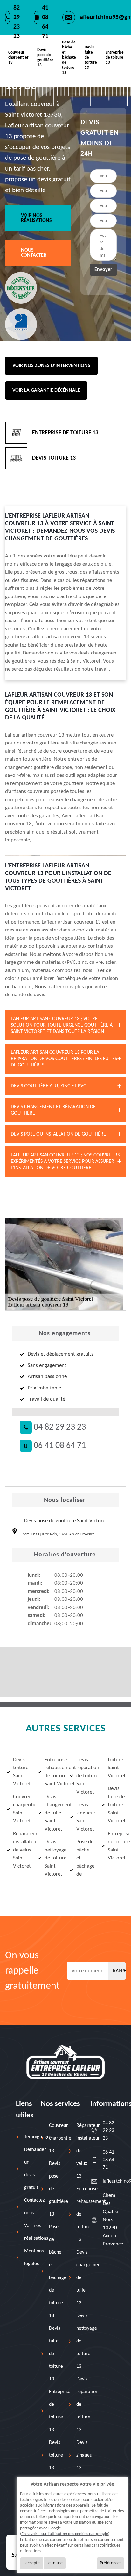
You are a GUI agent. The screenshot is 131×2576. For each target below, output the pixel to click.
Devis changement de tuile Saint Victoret (53, 1813)
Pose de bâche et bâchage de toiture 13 (69, 58)
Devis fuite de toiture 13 (91, 58)
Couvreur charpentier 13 (18, 58)
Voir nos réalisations (36, 218)
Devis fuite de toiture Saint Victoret (116, 1805)
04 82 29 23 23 (59, 1427)
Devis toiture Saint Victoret (21, 1772)
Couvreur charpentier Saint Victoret (21, 1809)
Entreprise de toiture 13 (115, 58)
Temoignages (38, 2137)
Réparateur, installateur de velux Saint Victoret (21, 1850)
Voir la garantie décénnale (46, 390)
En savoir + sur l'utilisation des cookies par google (65, 2534)
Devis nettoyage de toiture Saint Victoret (53, 1858)
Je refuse (55, 2563)
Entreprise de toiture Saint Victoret (116, 1846)
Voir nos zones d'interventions (51, 366)
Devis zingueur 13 (85, 2455)
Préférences (110, 2563)
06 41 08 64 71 (59, 1446)
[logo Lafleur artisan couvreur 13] (65, 2062)
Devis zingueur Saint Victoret (85, 1817)
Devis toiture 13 (56, 2455)
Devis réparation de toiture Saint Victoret (85, 1776)
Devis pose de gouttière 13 (45, 58)
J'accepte (31, 2563)
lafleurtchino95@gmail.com (109, 2181)
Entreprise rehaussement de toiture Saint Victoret (53, 1772)
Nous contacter (34, 253)
